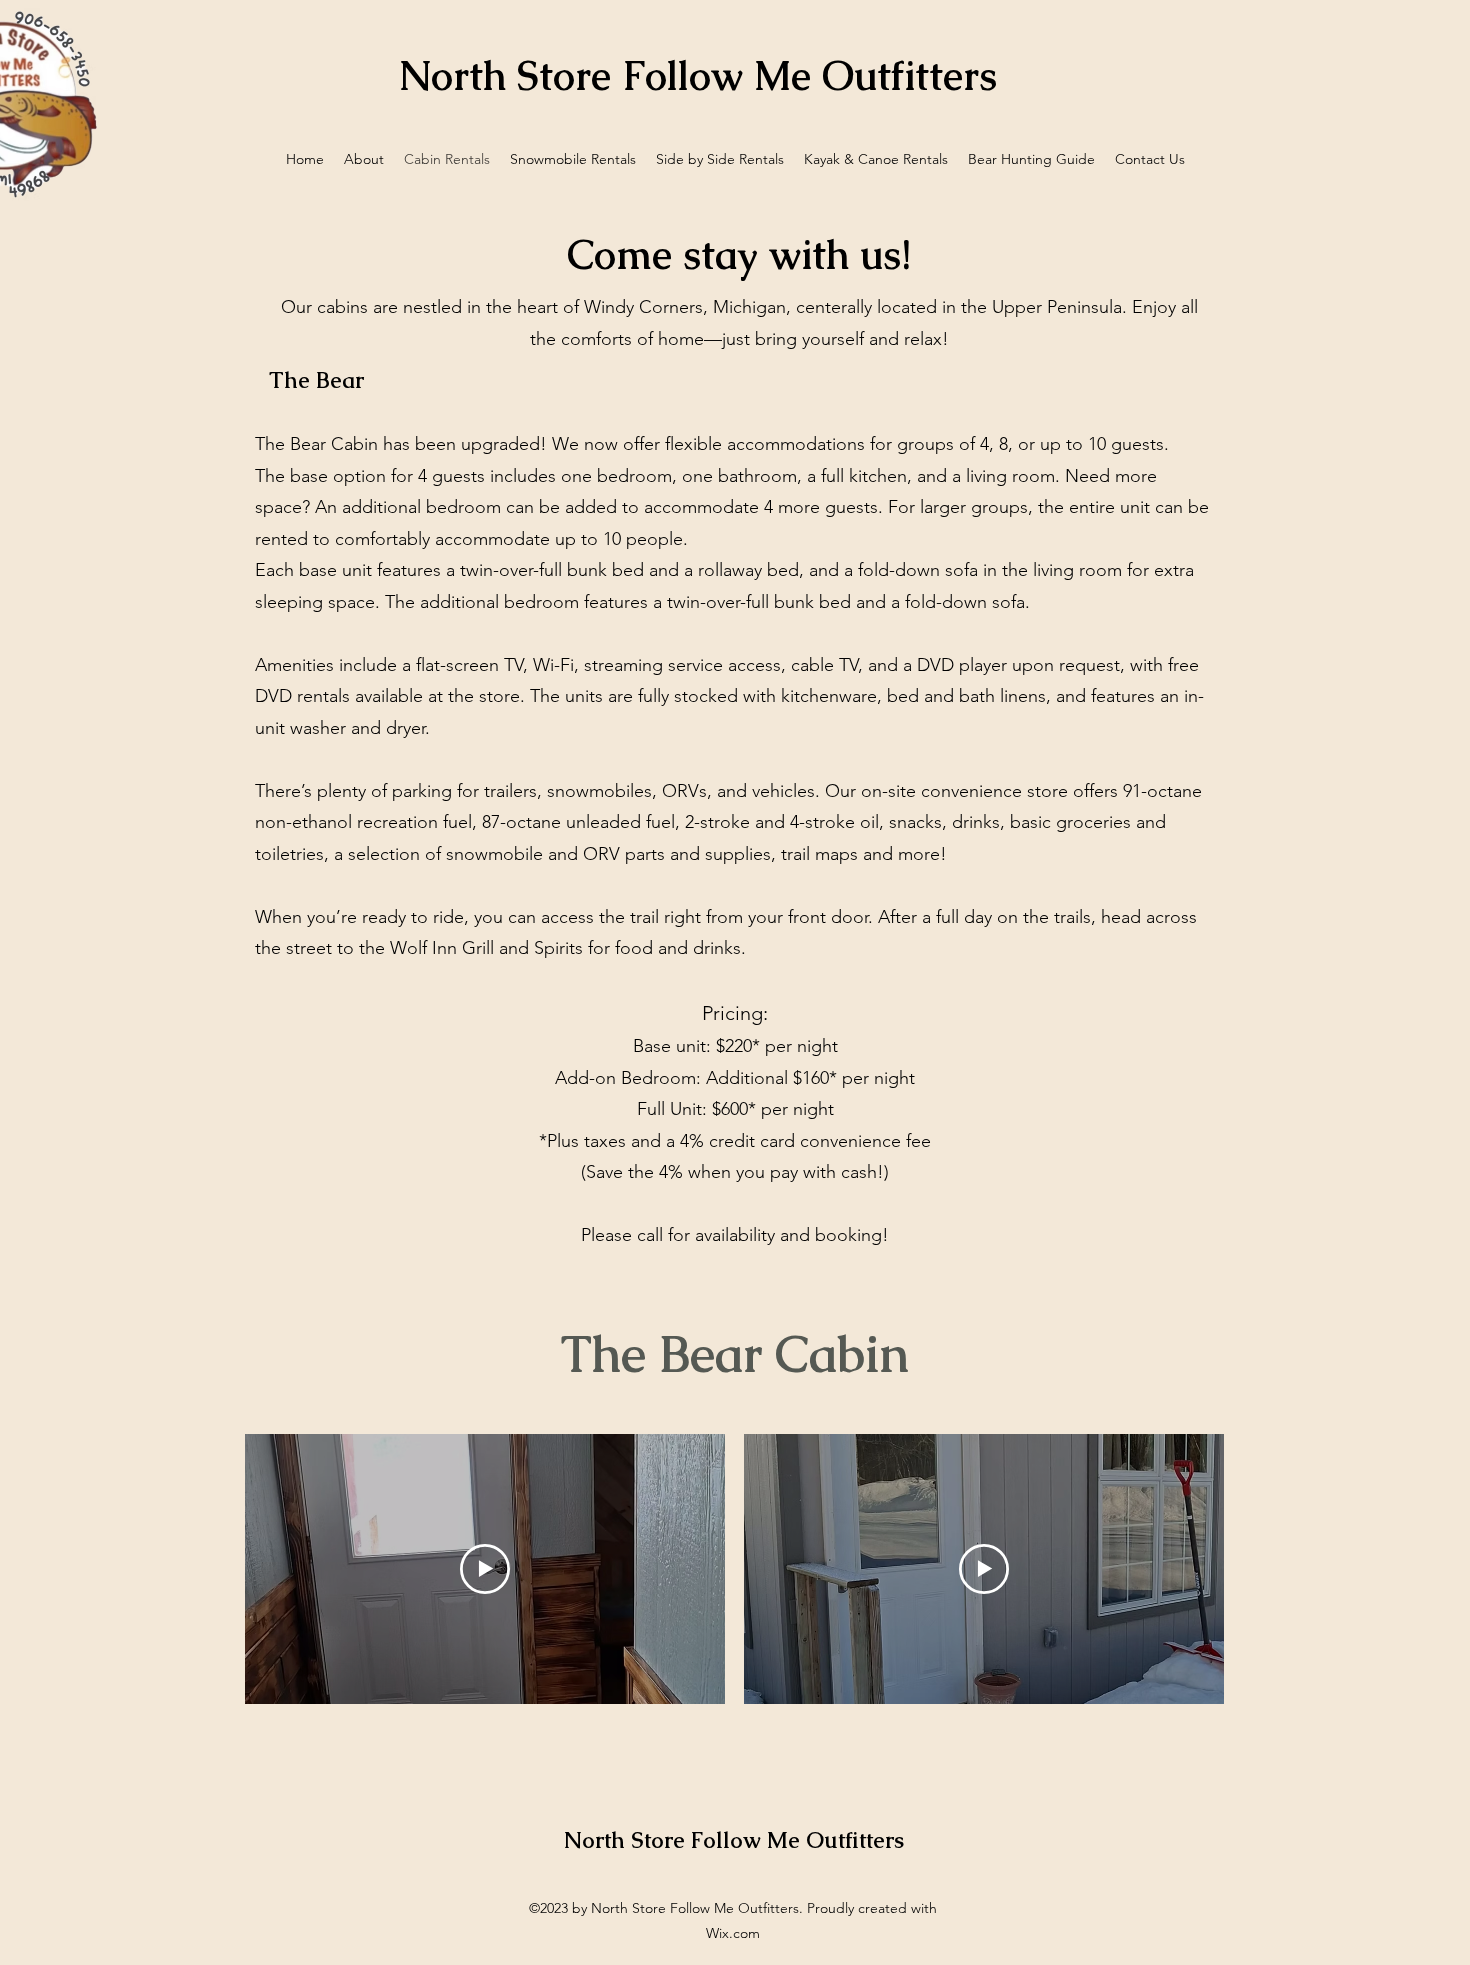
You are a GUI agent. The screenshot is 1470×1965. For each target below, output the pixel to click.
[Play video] (485, 1569)
